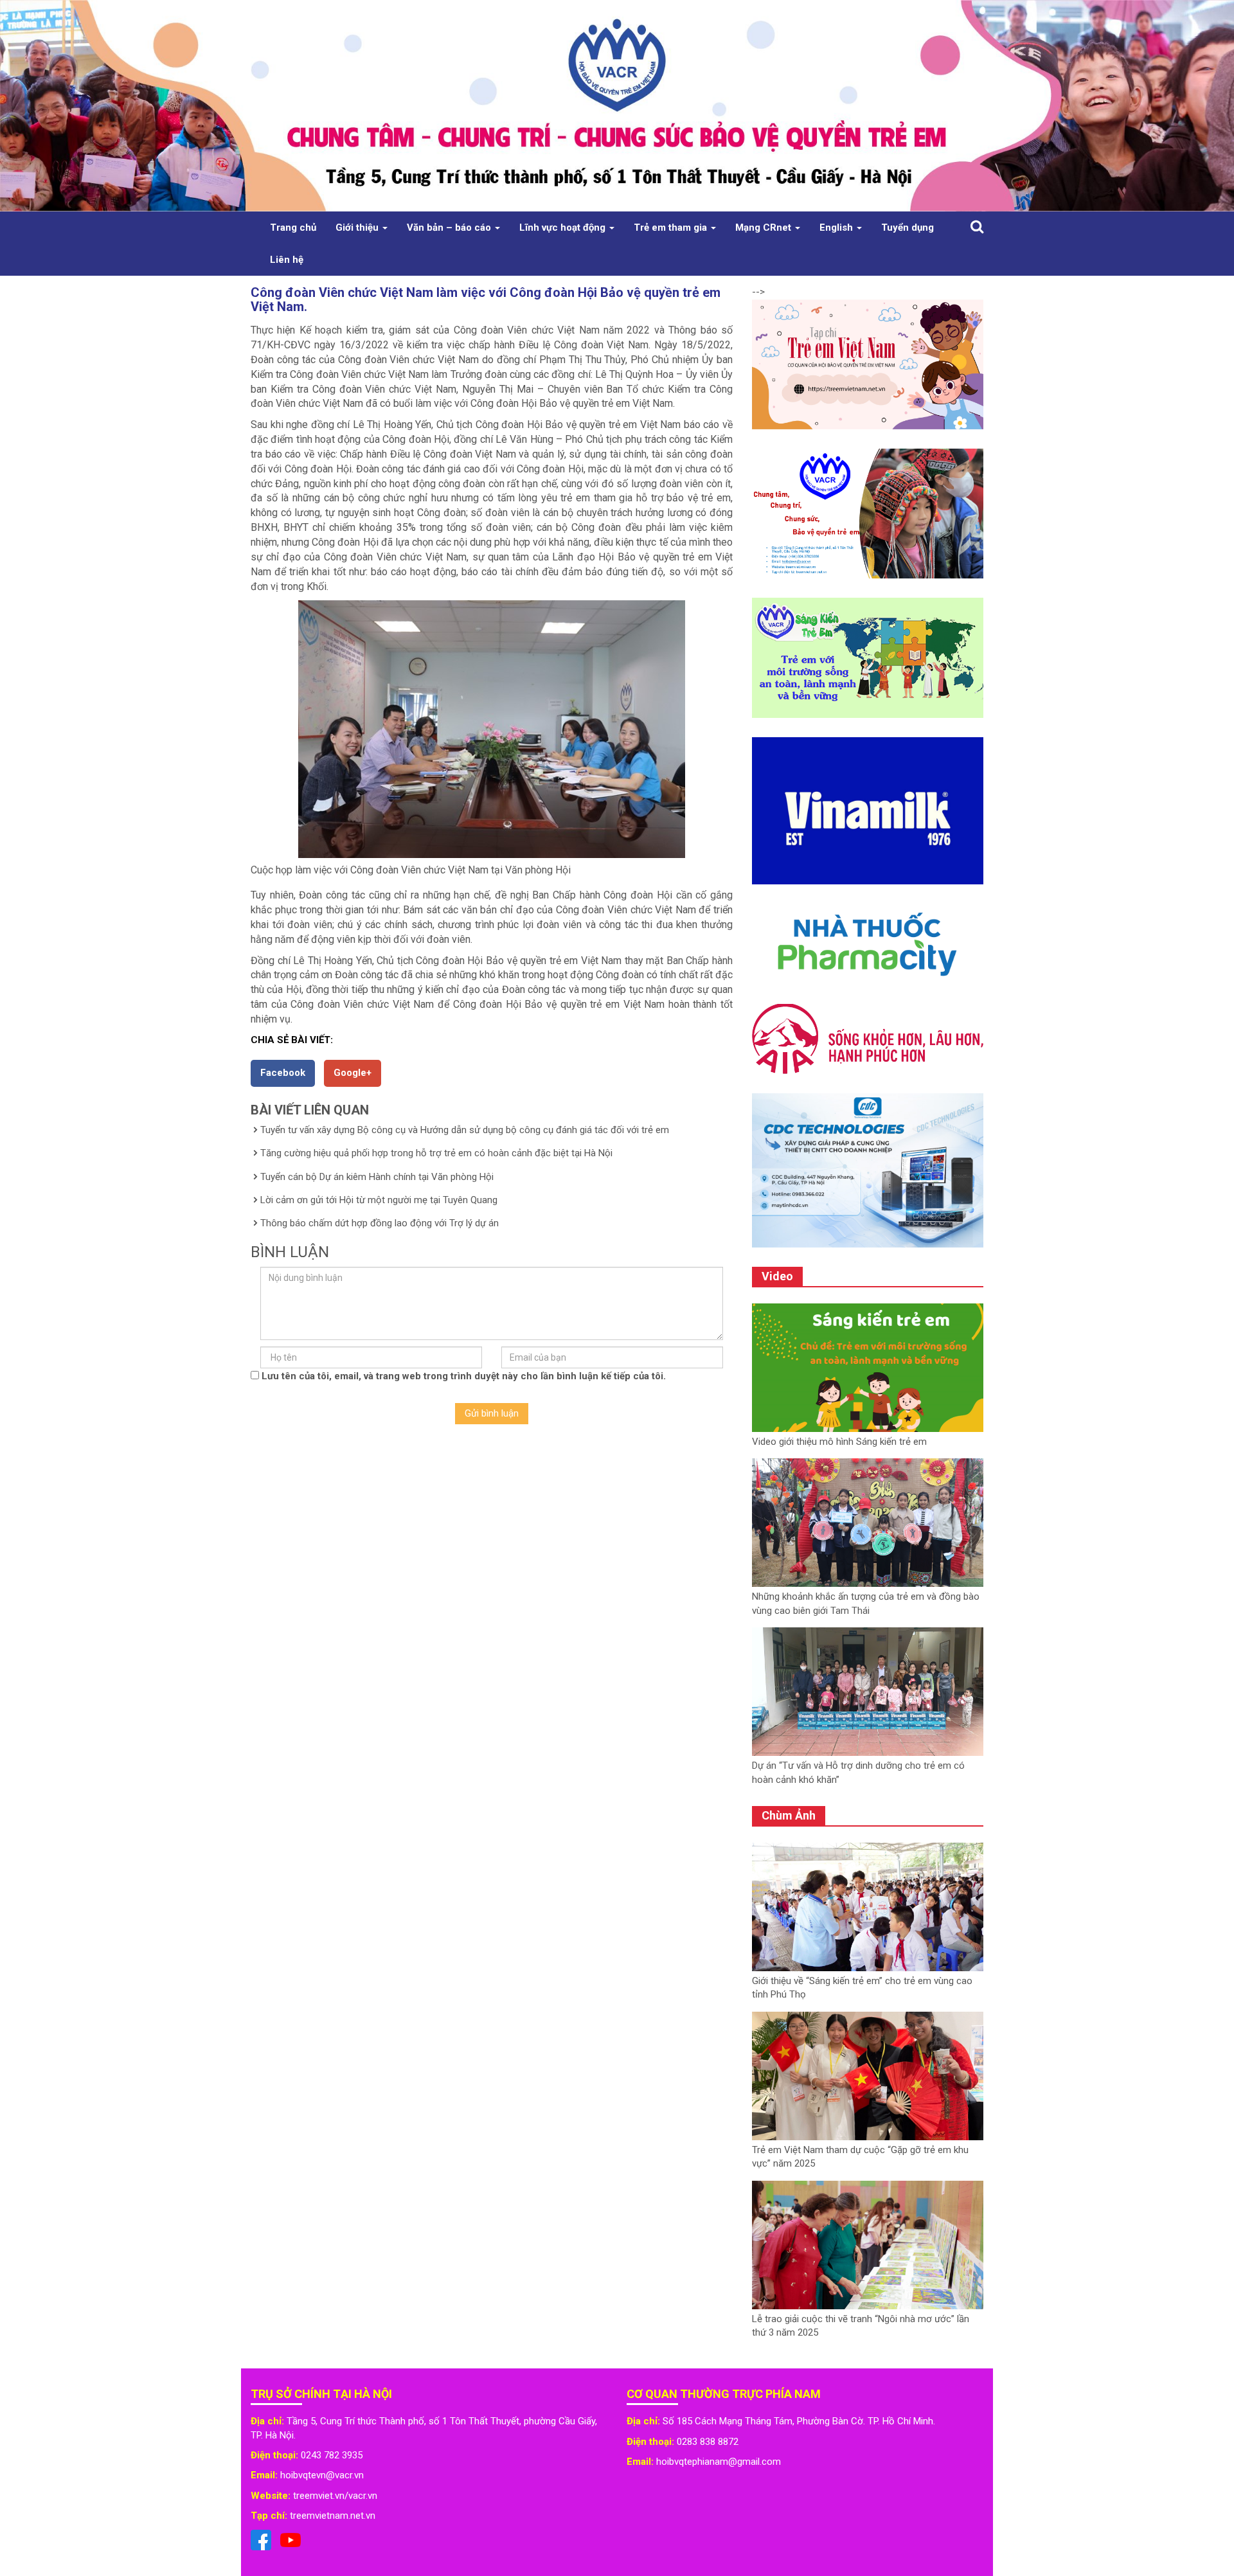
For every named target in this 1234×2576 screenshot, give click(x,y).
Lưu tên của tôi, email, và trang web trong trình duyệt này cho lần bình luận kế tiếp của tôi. (464, 1376)
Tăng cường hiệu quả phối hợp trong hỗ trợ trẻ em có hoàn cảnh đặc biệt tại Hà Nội (436, 1153)
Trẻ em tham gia (672, 228)
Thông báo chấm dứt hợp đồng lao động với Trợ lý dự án (380, 1223)
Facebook (283, 1073)
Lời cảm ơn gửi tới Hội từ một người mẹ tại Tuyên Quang (379, 1200)
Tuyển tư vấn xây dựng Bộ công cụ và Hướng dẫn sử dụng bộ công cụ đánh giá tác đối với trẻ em (465, 1130)
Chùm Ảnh (789, 1815)
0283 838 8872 (708, 2442)
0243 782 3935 (332, 2455)
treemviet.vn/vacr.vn (335, 2496)
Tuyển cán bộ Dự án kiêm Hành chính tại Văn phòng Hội (377, 1177)
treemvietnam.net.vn (333, 2516)
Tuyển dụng (908, 228)
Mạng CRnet (765, 228)
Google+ (353, 1073)
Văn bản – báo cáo (450, 228)
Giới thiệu (358, 228)
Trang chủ (293, 228)
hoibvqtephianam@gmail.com (719, 2462)
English (837, 228)
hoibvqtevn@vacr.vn (322, 2475)
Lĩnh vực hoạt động (564, 228)
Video (777, 1276)
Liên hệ (287, 260)
